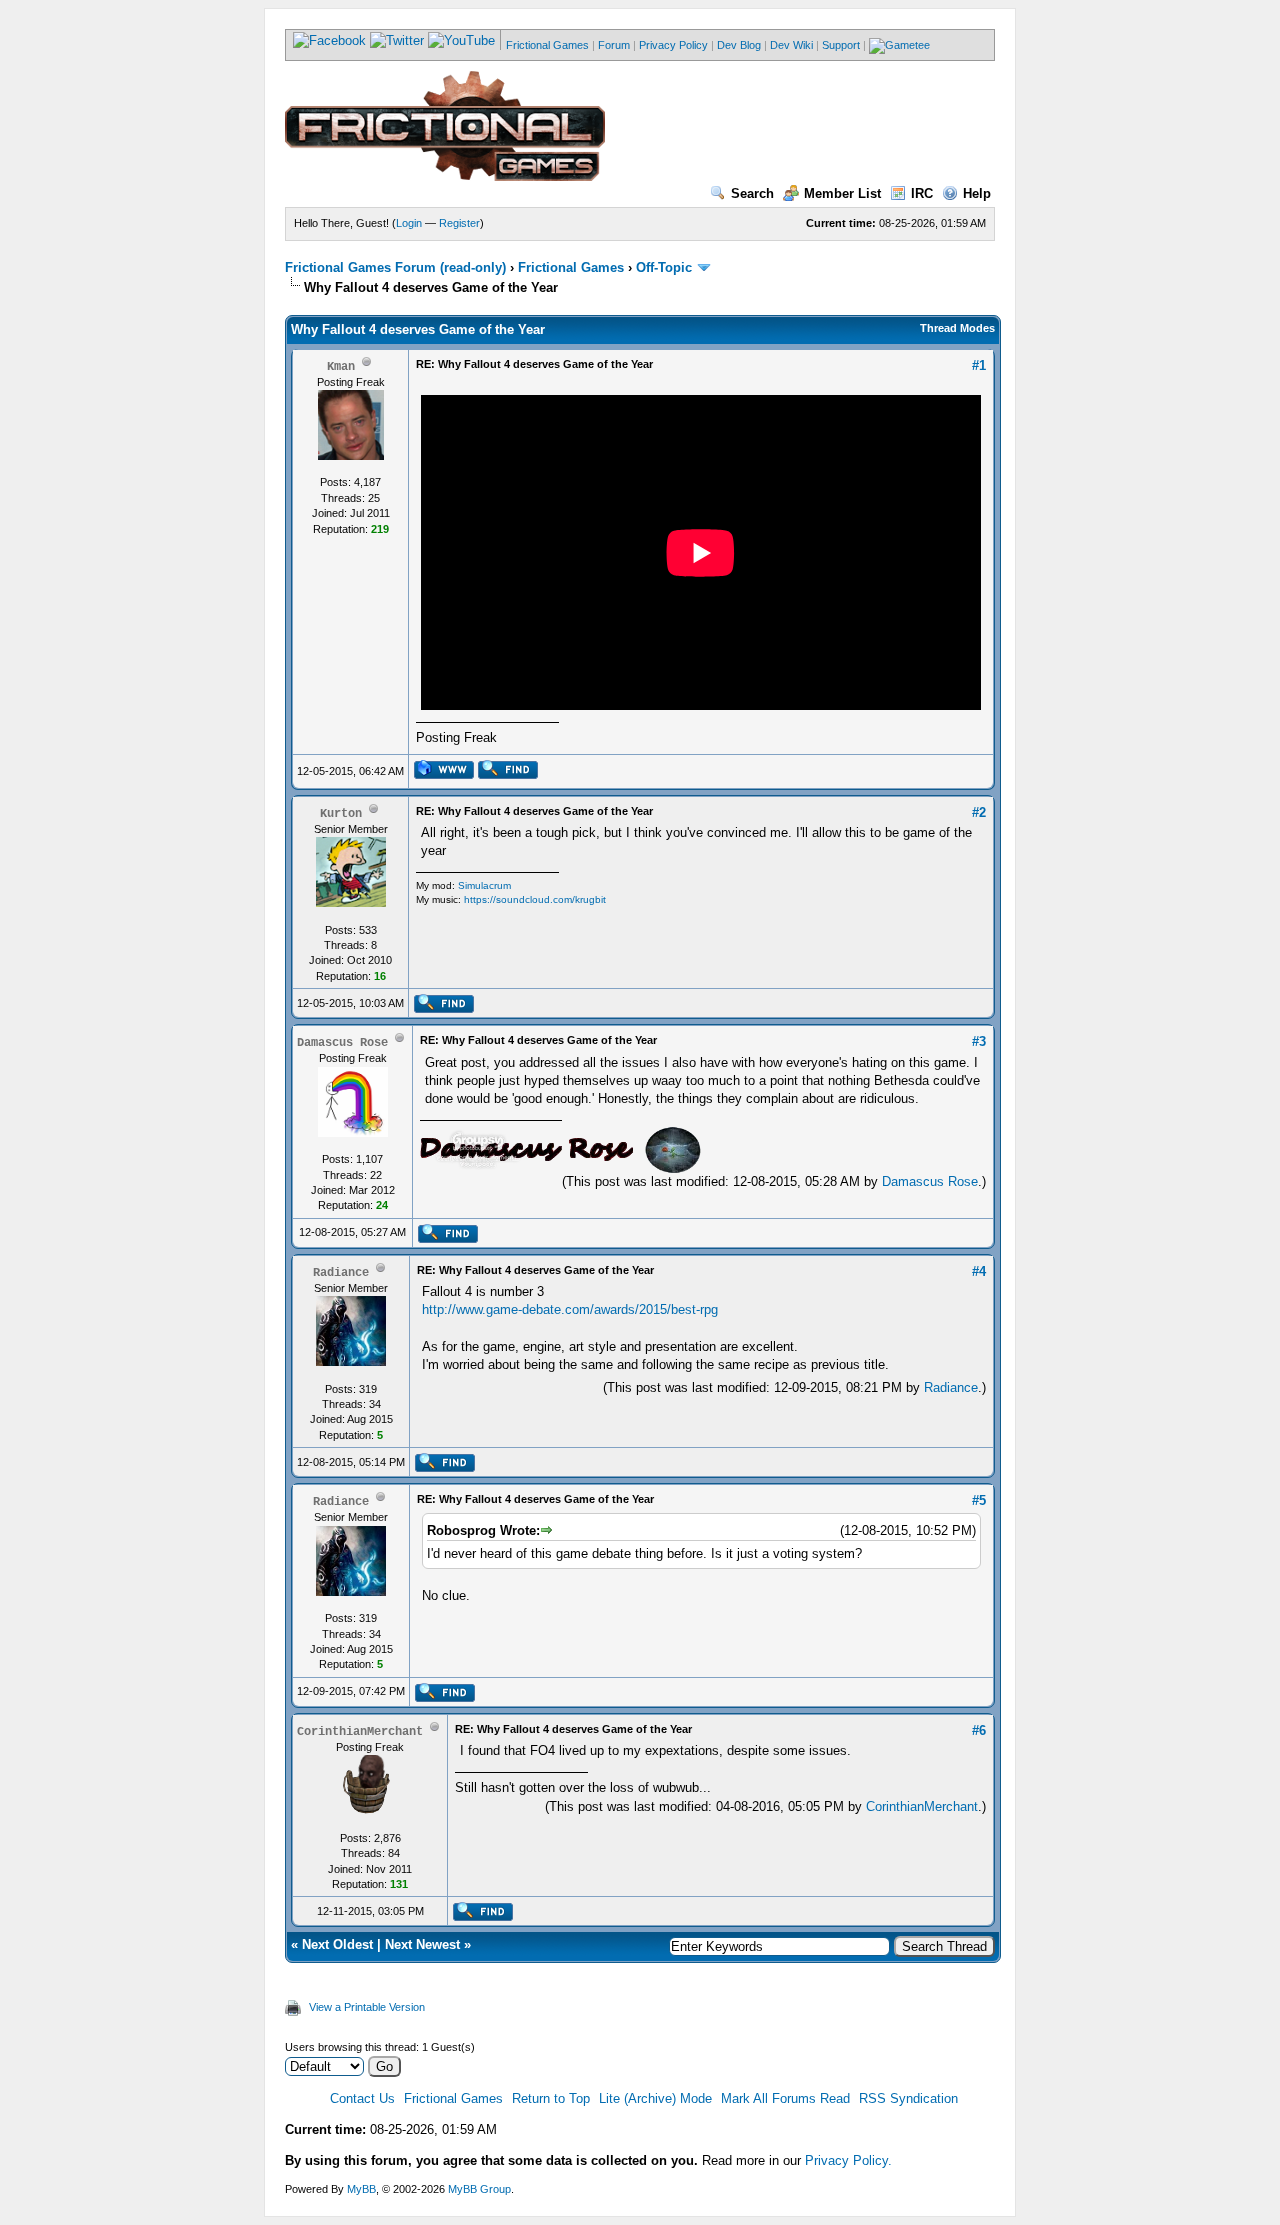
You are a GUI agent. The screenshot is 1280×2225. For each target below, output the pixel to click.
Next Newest (422, 1944)
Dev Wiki (791, 45)
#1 (979, 365)
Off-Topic (664, 267)
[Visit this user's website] (443, 775)
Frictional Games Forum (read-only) (395, 267)
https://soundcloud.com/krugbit (535, 899)
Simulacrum (484, 885)
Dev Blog (739, 45)
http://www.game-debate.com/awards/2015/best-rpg (570, 1309)
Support (841, 45)
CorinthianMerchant (922, 1806)
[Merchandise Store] (899, 45)
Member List (842, 193)
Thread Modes (957, 328)
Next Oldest (337, 1944)
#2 (979, 812)
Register (459, 223)
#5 (979, 1500)
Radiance (951, 1387)
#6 (979, 1730)
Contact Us (362, 2098)
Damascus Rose (930, 1181)
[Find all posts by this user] (507, 775)
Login (409, 223)
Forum (614, 45)
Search (752, 193)
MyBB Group (479, 2189)
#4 (979, 1271)
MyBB (361, 2189)
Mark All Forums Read (785, 2098)
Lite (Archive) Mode (655, 2098)
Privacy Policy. (848, 2160)
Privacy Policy (673, 45)
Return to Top (551, 2098)
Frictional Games (547, 45)
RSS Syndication (908, 2098)
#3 (979, 1041)
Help (977, 193)
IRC (922, 193)
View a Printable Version (367, 2007)
